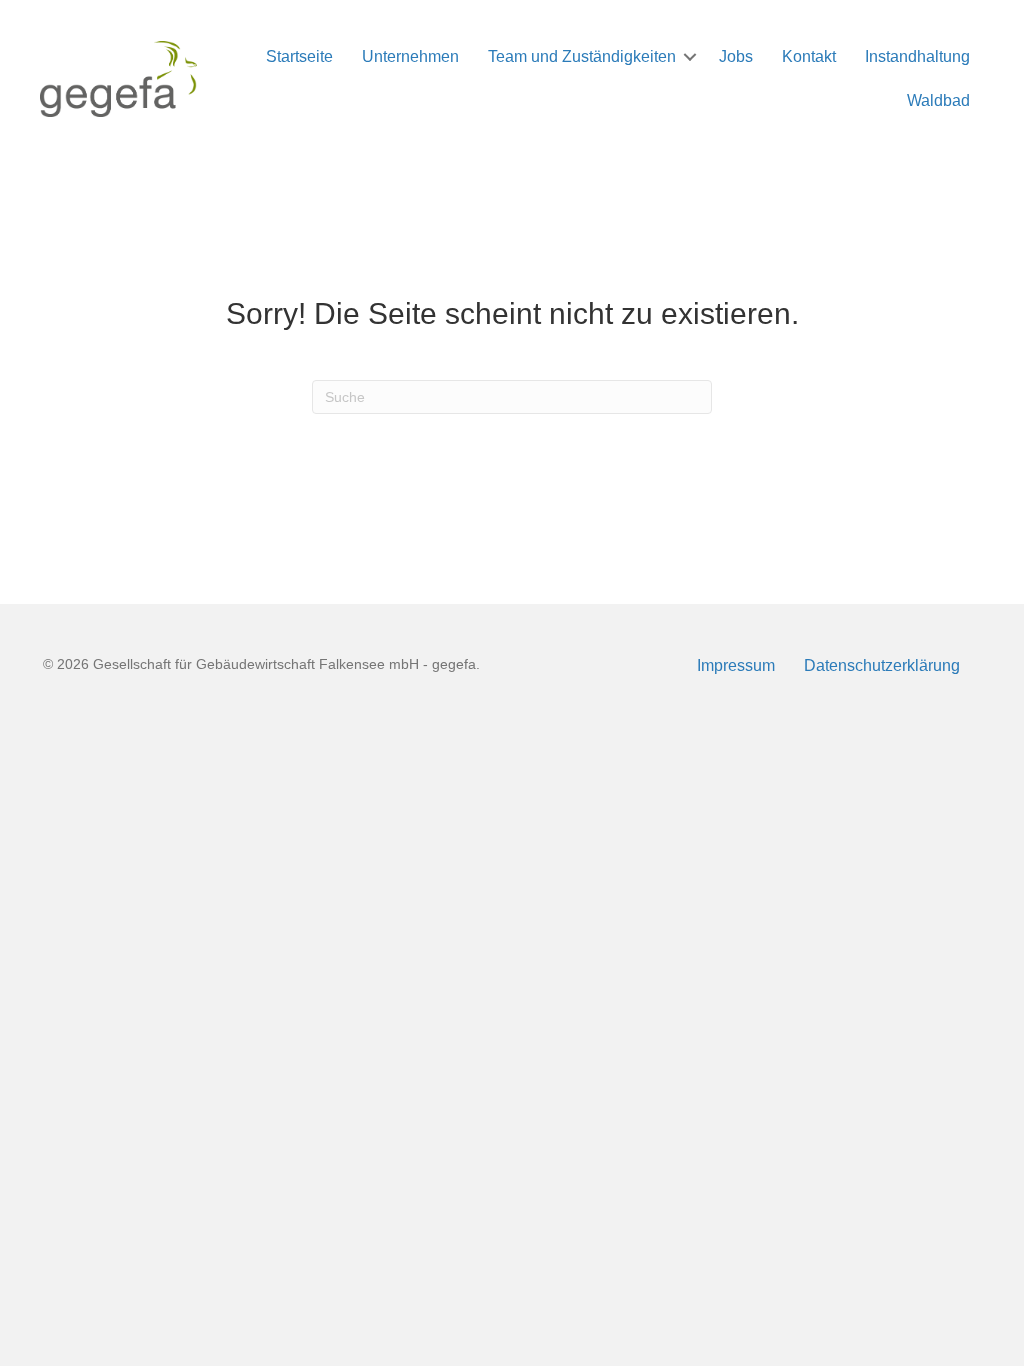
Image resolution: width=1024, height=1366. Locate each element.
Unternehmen (410, 56)
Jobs (736, 56)
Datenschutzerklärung (882, 665)
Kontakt (809, 56)
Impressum (736, 665)
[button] (690, 57)
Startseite (299, 56)
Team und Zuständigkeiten (582, 56)
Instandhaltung (917, 56)
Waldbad (938, 100)
